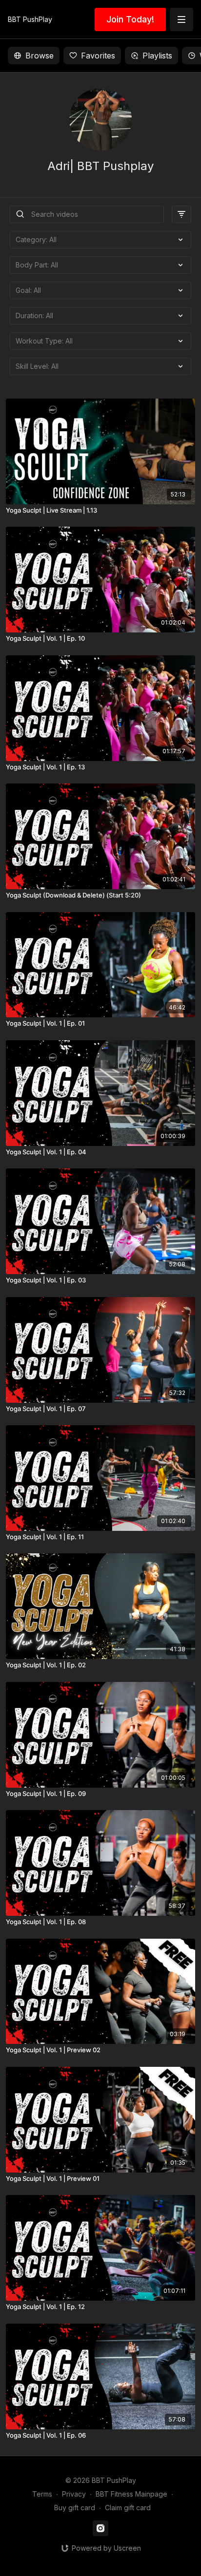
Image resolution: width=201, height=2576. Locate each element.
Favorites (98, 56)
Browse (40, 56)
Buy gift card (75, 2508)
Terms (42, 2494)
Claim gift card (128, 2508)
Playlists (157, 56)
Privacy (74, 2494)
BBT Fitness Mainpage (131, 2494)
